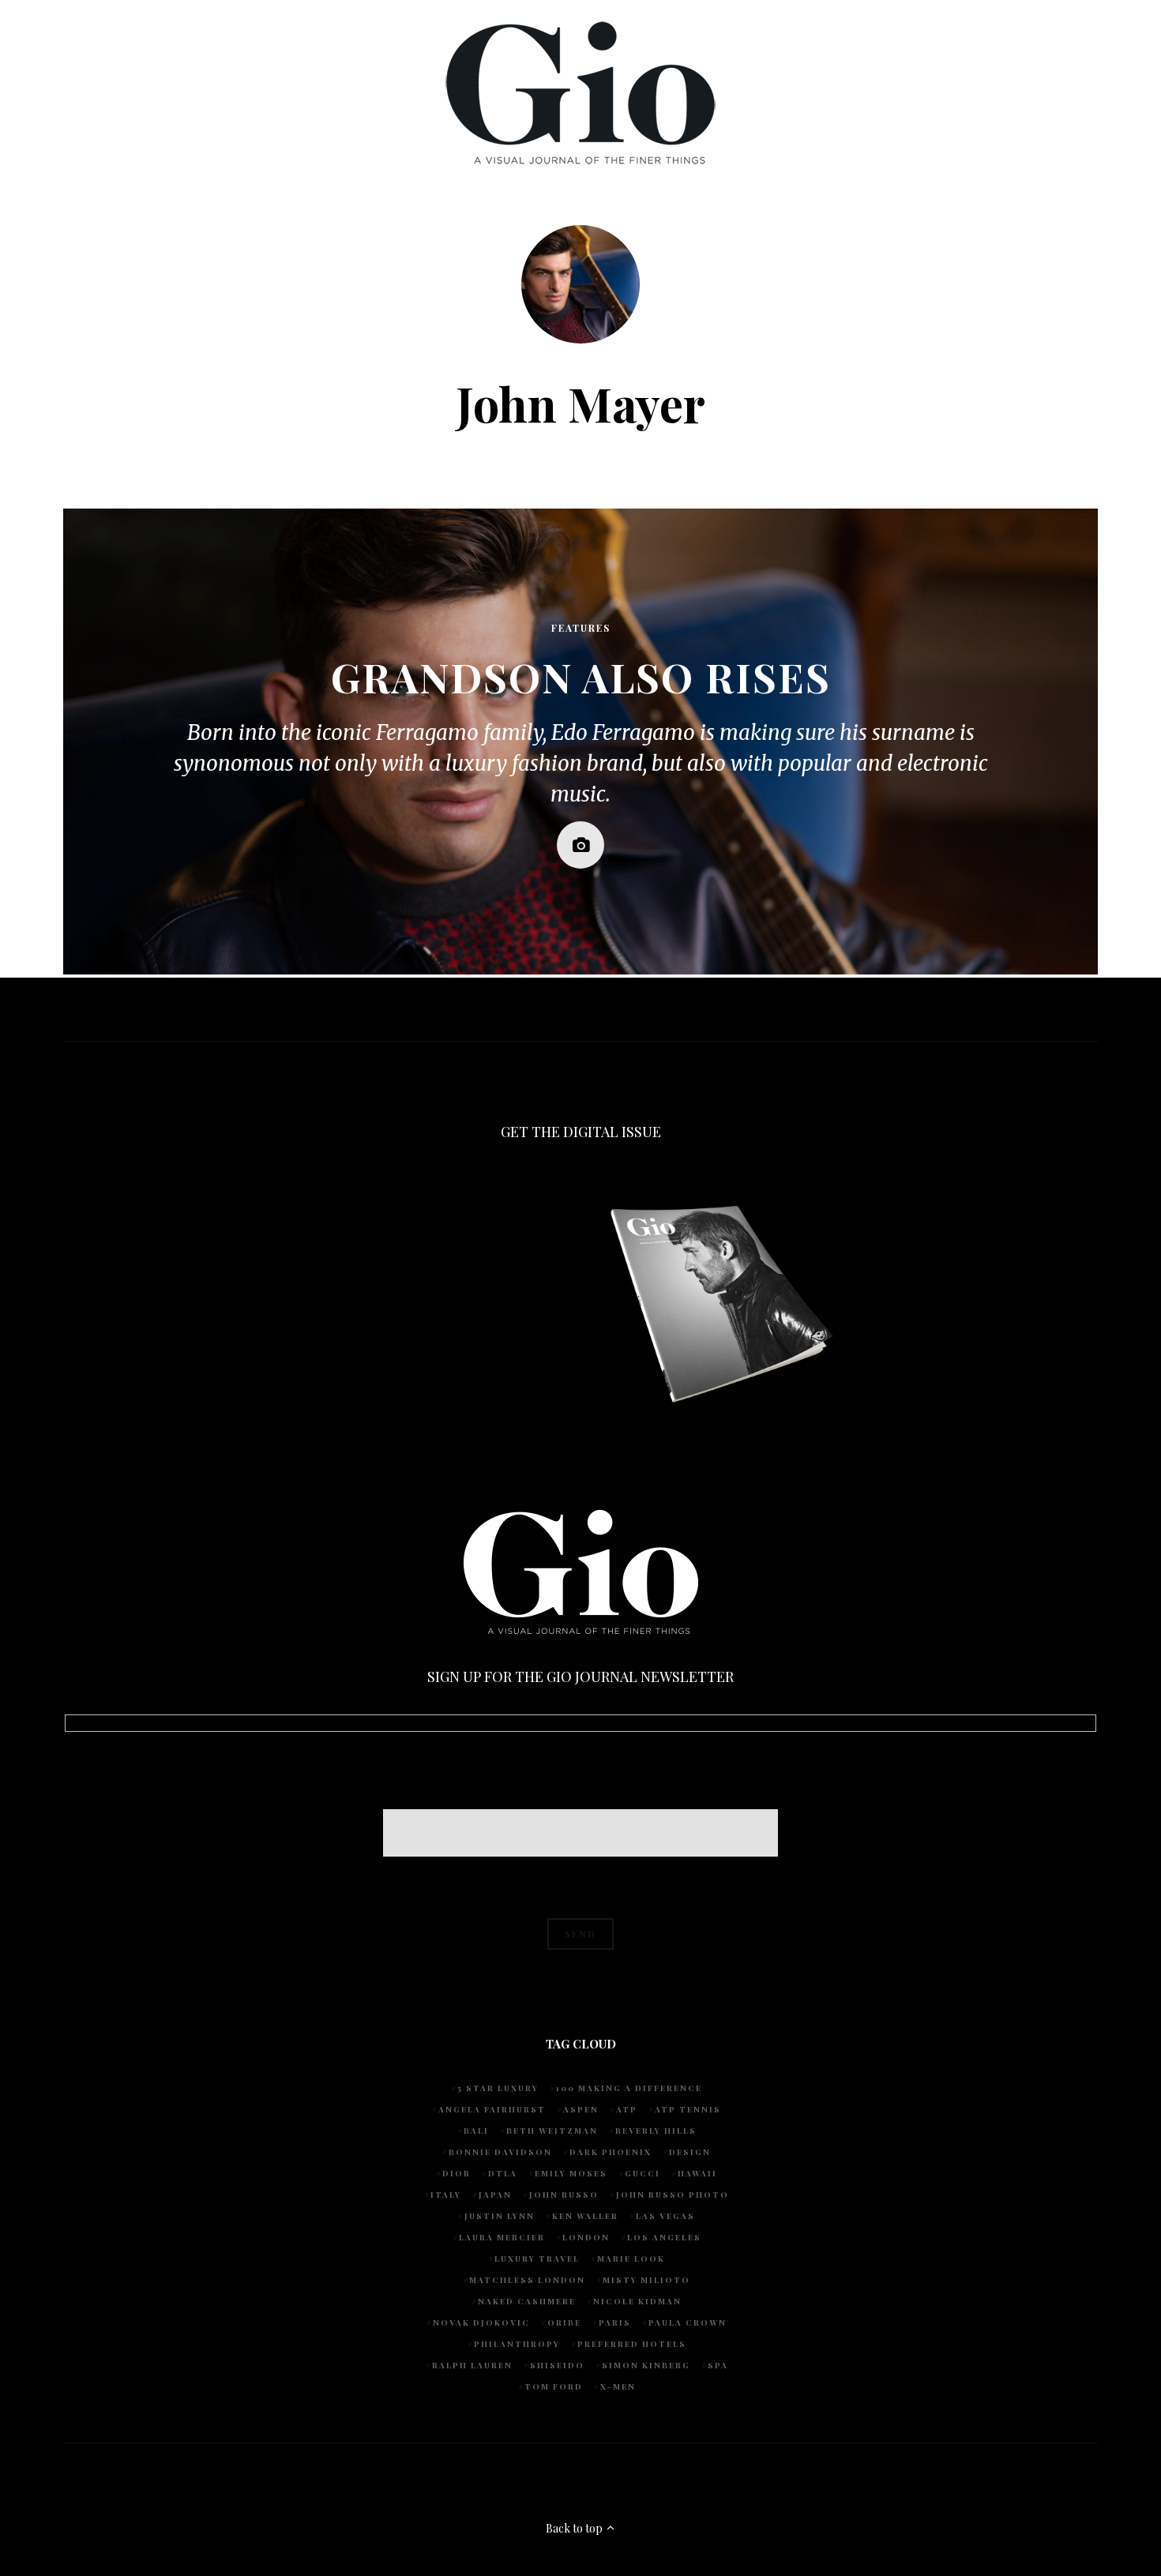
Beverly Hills (656, 2131)
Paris (615, 2323)
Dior (457, 2173)
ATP (627, 2109)
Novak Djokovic (481, 2323)
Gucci (642, 2173)
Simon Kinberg (646, 2365)
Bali (476, 2131)
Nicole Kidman (637, 2301)
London (586, 2237)
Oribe (564, 2323)
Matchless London (527, 2280)
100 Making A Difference (629, 2088)
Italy (446, 2195)
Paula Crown (688, 2323)
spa (718, 2365)
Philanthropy (517, 2344)
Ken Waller (585, 2216)
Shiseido (557, 2365)
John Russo (564, 2195)
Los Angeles (664, 2237)
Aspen (581, 2109)
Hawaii (697, 2173)
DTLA (503, 2173)
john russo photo (673, 2195)
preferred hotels (632, 2344)
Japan (495, 2195)
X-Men (618, 2386)
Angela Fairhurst (492, 2109)
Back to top (575, 2528)
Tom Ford (554, 2386)
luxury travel (537, 2259)
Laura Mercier (502, 2237)
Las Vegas (665, 2216)
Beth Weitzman (552, 2131)
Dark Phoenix (611, 2152)
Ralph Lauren (472, 2365)
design (690, 2152)
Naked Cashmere (527, 2301)
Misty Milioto (646, 2280)
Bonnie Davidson (500, 2152)
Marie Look (631, 2259)
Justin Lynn (500, 2216)
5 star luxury (498, 2088)
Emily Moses (571, 2173)
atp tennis (688, 2109)
